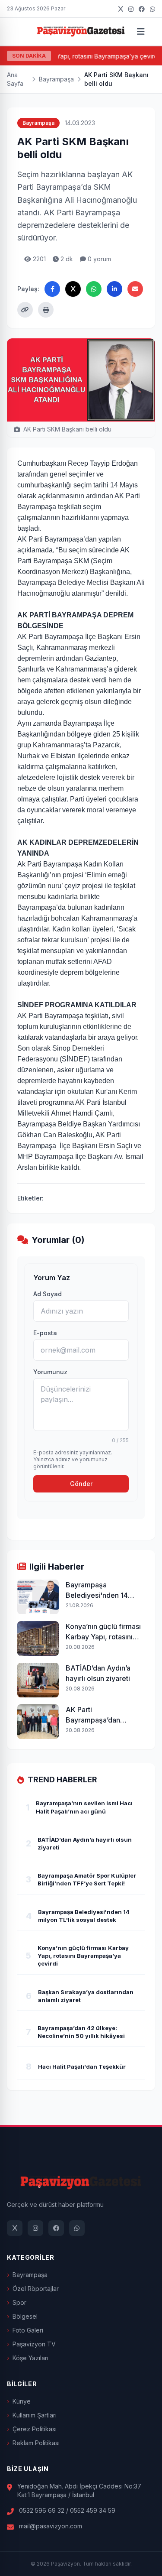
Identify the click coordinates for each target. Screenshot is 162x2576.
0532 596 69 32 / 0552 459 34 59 (67, 2510)
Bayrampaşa (56, 79)
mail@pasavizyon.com (51, 2526)
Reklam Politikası (36, 2443)
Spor (19, 2302)
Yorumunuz (50, 1372)
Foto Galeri (28, 2330)
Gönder (81, 1484)
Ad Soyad (48, 1294)
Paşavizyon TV (34, 2344)
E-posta (45, 1333)
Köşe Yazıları (30, 2358)
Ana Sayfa (15, 79)
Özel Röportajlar (36, 2289)
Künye (22, 2401)
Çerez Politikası (35, 2429)
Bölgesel (25, 2316)
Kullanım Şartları (35, 2415)
